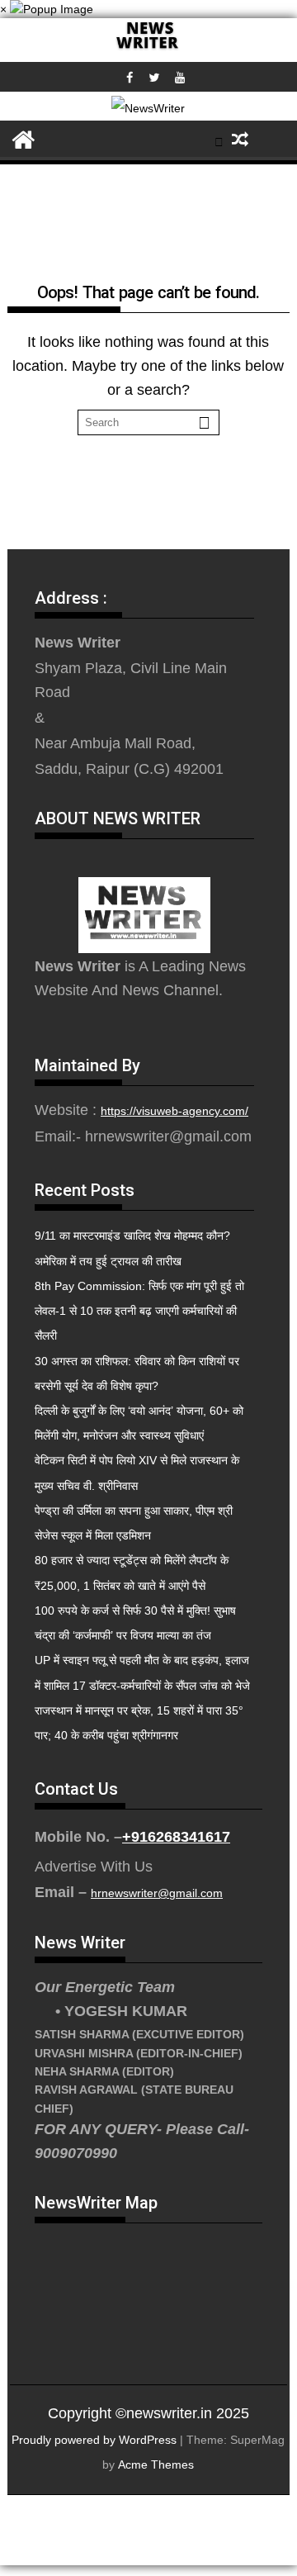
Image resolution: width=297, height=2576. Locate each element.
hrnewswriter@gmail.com (157, 1893)
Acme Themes (156, 2465)
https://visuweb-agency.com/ (174, 1111)
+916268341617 (176, 1837)
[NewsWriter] (148, 50)
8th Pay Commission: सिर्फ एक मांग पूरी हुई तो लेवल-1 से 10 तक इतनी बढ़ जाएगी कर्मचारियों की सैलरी (139, 1311)
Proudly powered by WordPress (94, 2440)
